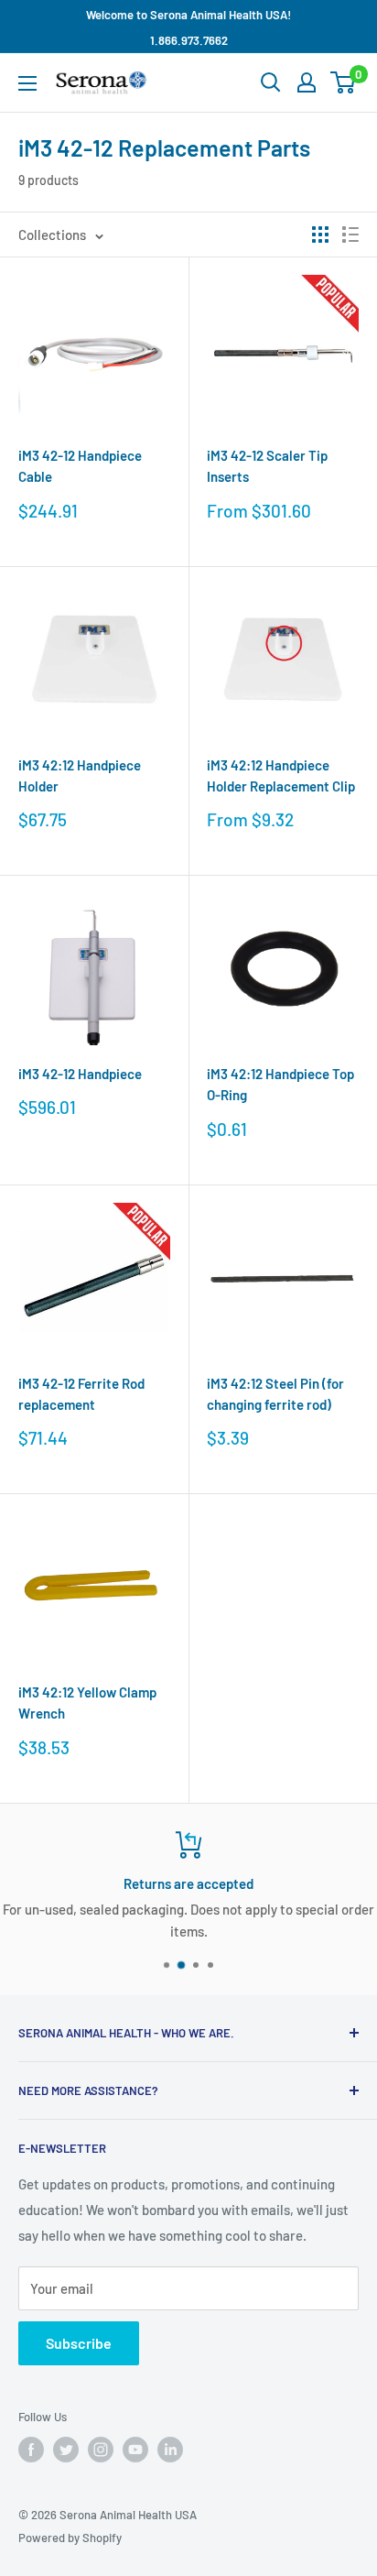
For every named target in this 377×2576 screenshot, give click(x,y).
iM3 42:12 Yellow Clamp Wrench (87, 1703)
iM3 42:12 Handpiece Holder (80, 775)
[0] (344, 82)
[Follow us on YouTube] (135, 2450)
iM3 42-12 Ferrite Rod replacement (81, 1394)
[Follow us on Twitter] (66, 2450)
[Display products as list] (350, 235)
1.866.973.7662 (189, 40)
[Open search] (271, 82)
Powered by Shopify (70, 2538)
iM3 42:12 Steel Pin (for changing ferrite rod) (275, 1394)
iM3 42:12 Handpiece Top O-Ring (280, 1084)
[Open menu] (27, 83)
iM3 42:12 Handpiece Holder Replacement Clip (281, 775)
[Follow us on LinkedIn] (170, 2450)
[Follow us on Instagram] (101, 2450)
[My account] (307, 82)
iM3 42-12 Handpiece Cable (80, 466)
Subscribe (79, 2343)
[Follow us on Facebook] (31, 2450)
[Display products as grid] (320, 235)
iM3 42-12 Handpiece (80, 1074)
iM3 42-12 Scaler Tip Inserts (267, 466)
